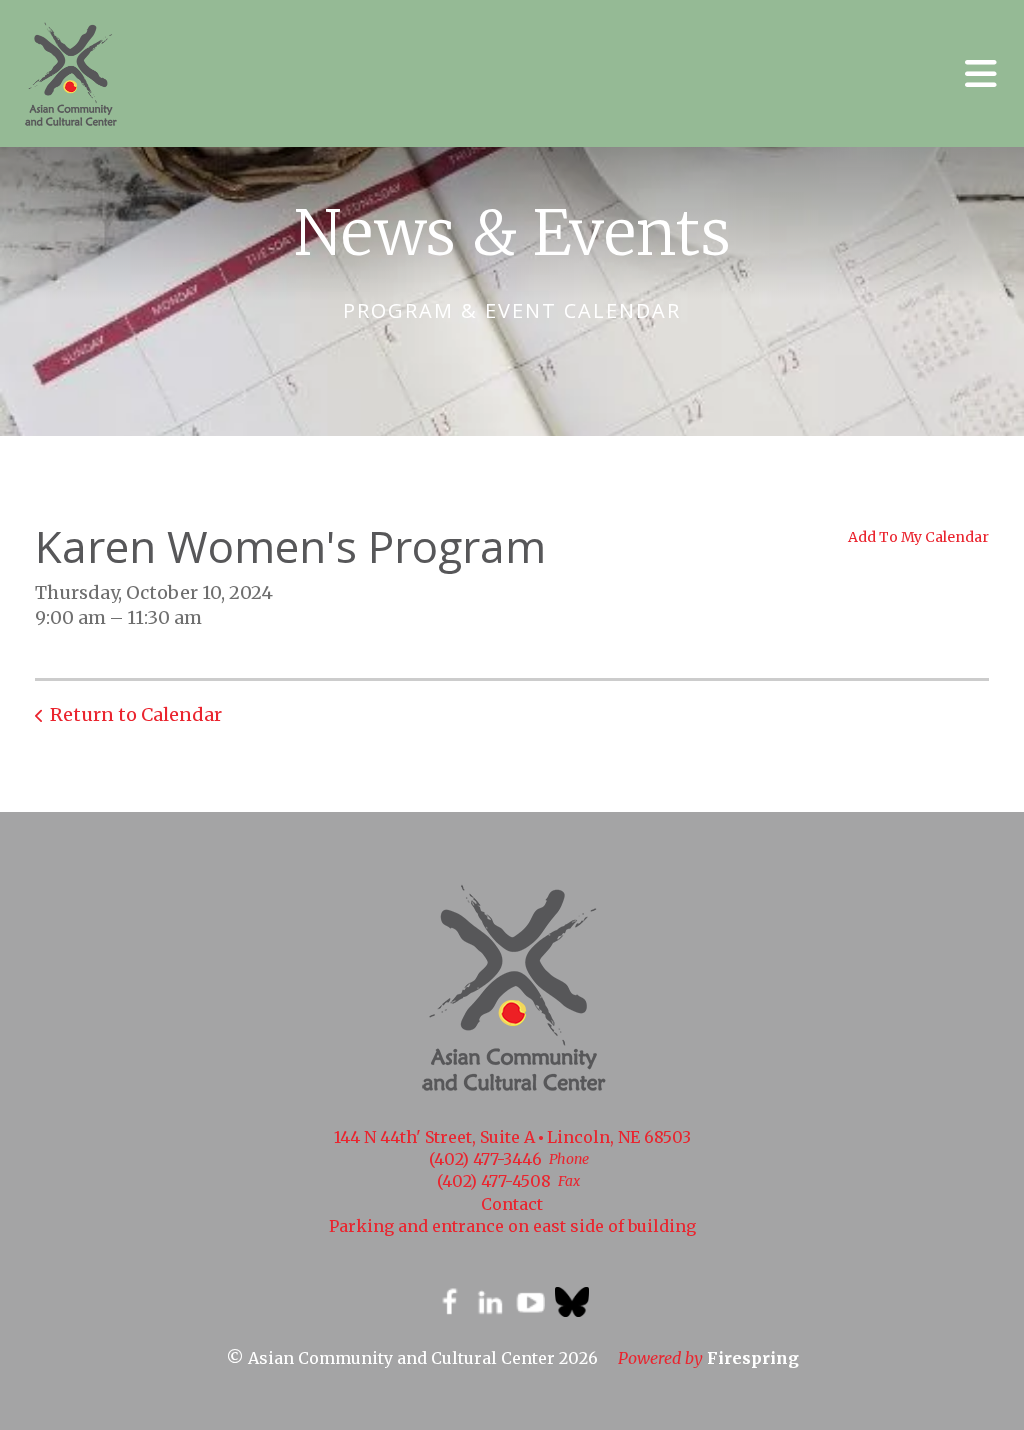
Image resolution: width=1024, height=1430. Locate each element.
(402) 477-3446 (485, 1159)
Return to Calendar (136, 714)
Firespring (753, 1358)
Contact (512, 1204)
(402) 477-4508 (494, 1181)
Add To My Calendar (918, 537)
